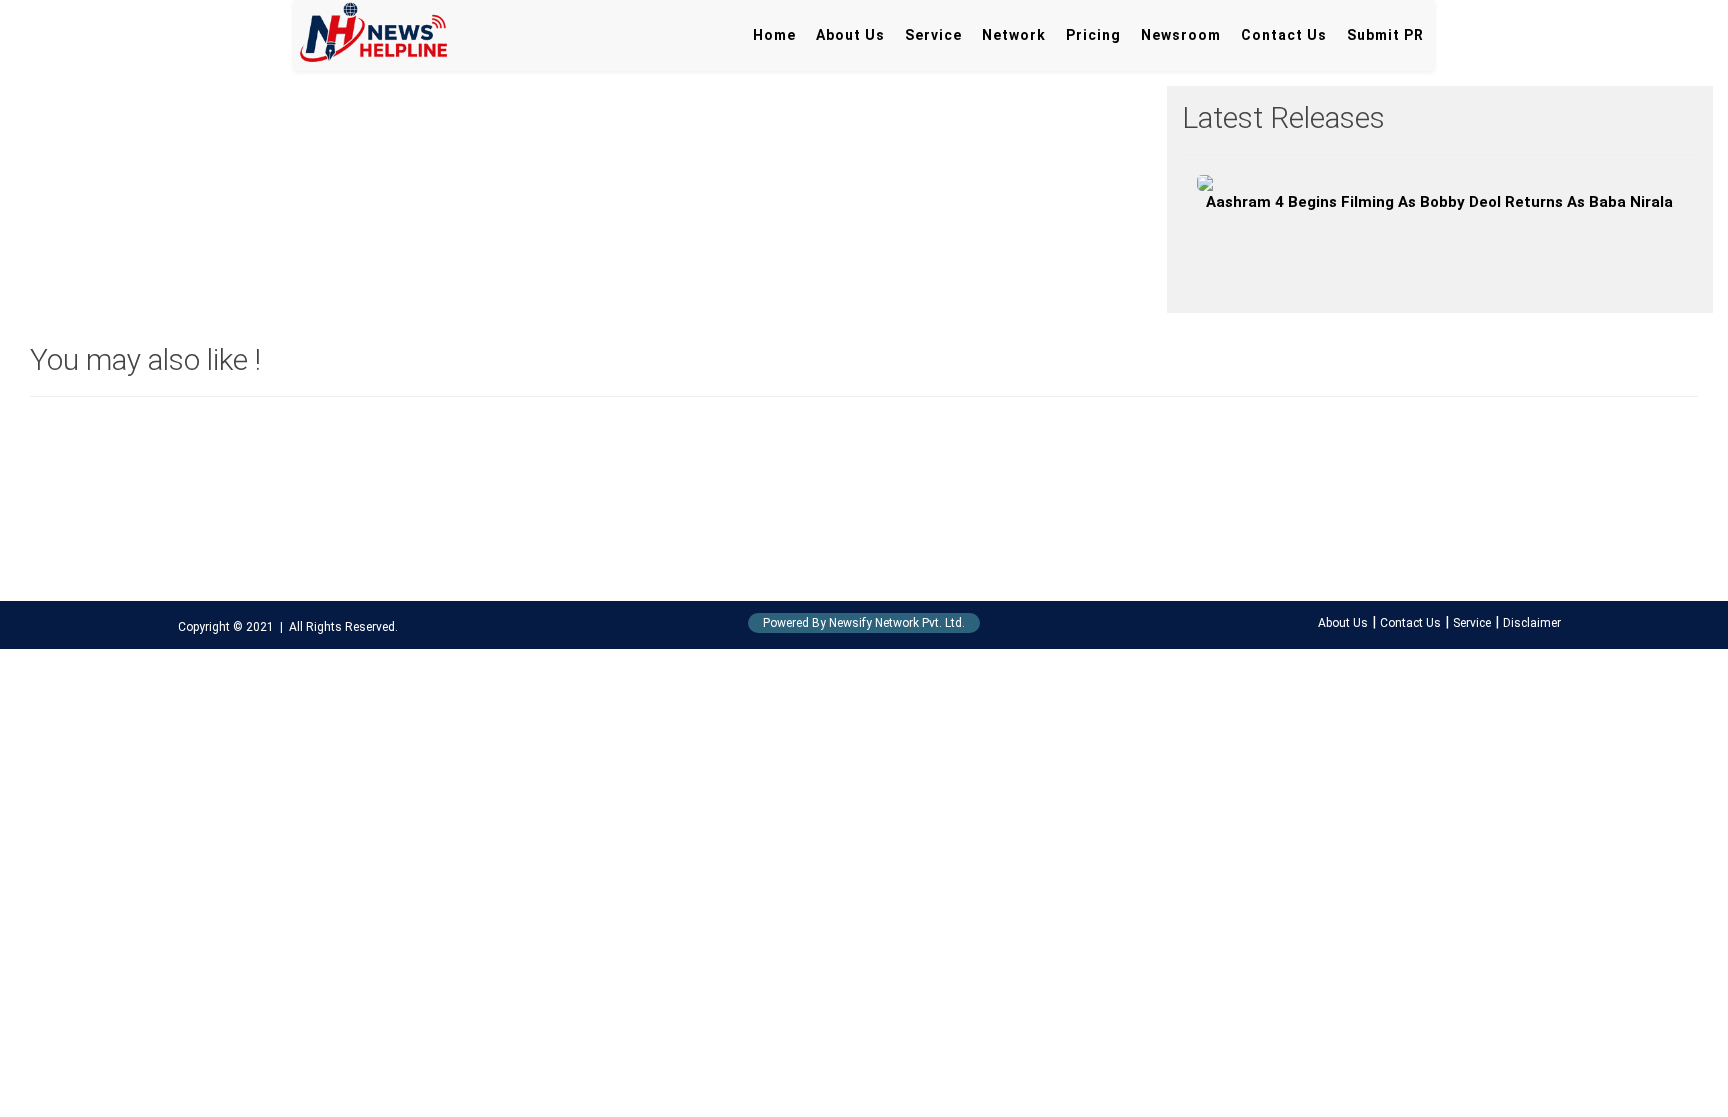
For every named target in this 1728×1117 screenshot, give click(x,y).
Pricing (1093, 35)
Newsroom (1181, 35)
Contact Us (1284, 35)
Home (774, 35)
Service (933, 35)
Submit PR (1385, 35)
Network (1014, 35)
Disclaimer (1532, 623)
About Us (850, 35)
